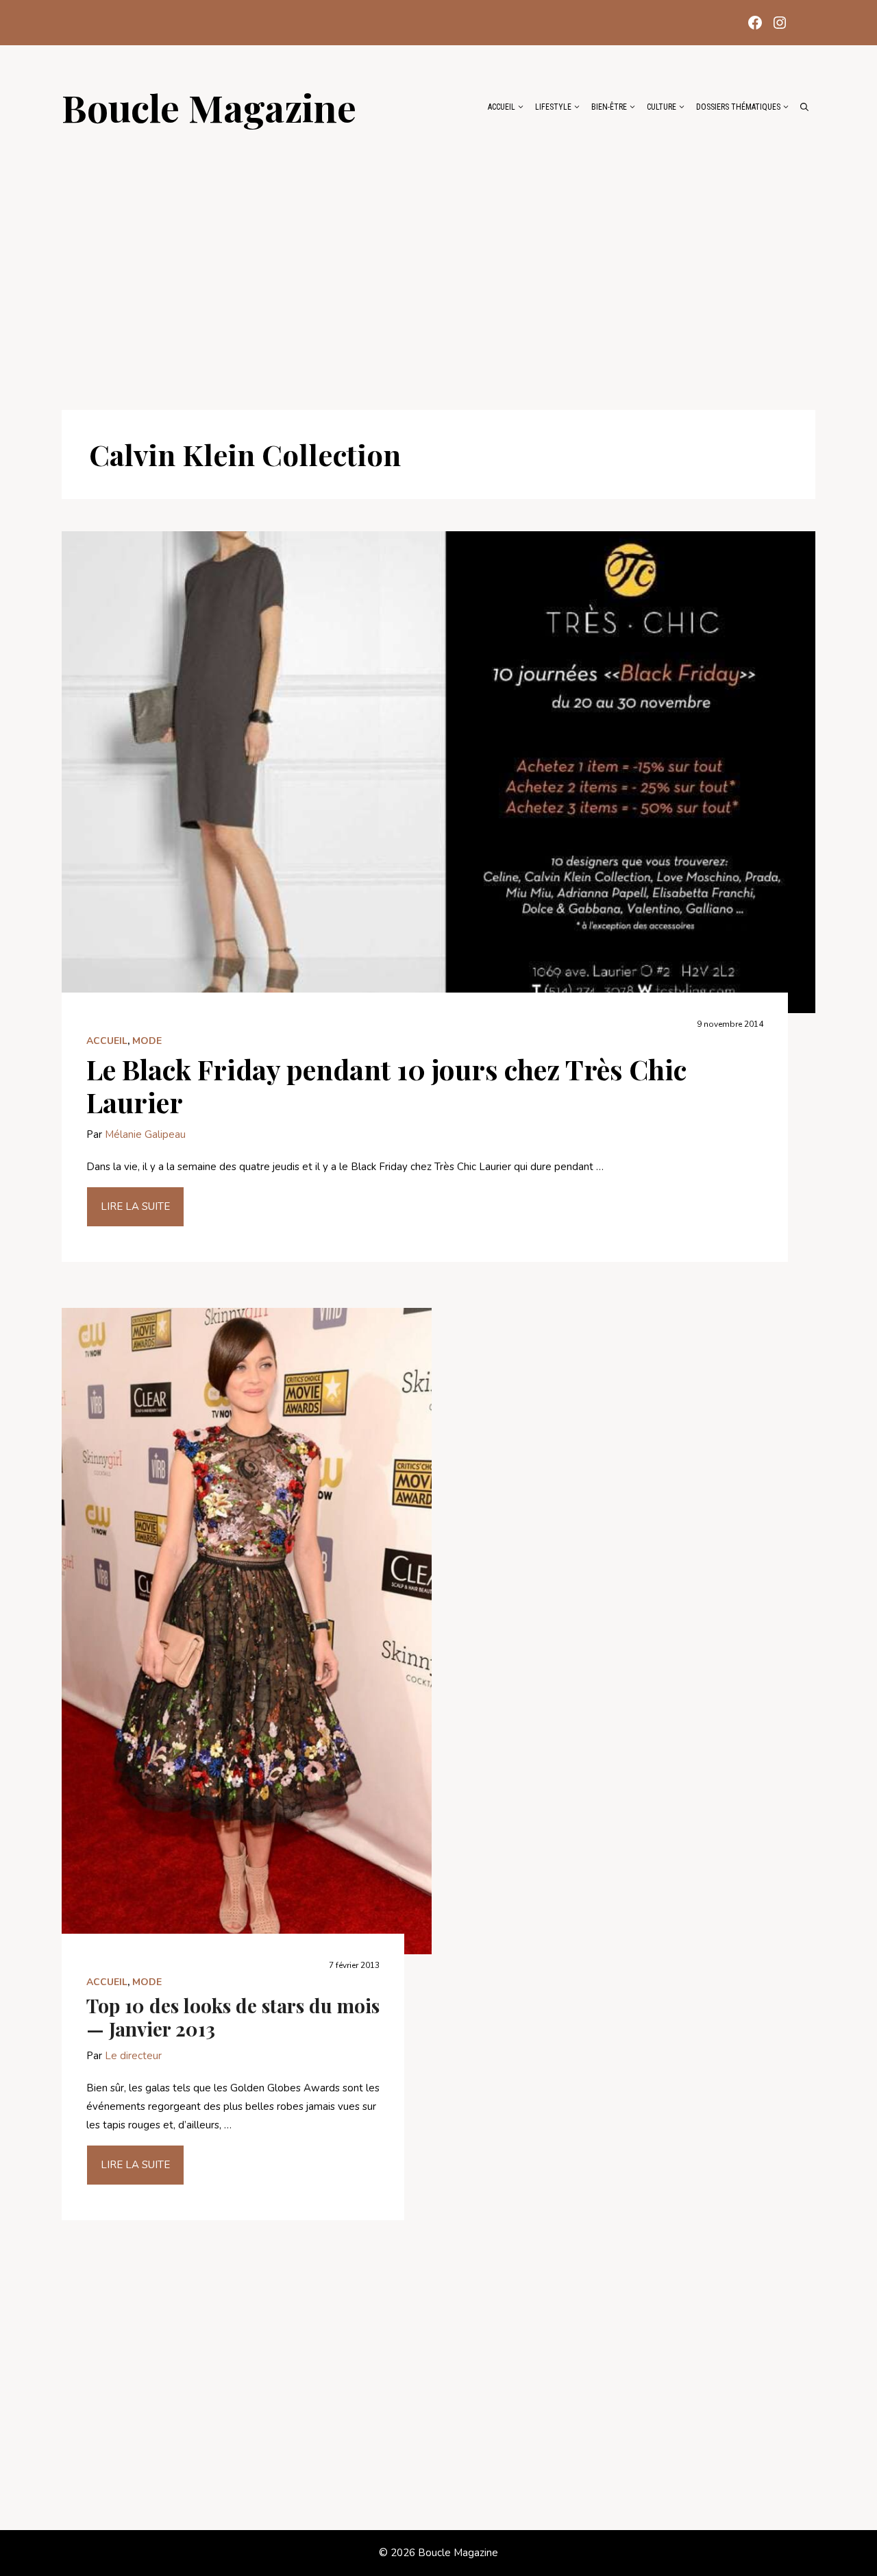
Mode (147, 1041)
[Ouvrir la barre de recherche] (804, 107)
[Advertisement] (438, 262)
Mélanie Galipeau (145, 1134)
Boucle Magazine (209, 107)
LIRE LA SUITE (135, 1206)
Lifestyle (553, 107)
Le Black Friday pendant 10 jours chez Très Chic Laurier (386, 1085)
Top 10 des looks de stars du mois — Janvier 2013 (233, 2017)
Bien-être (609, 107)
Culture (662, 107)
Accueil (502, 107)
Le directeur (133, 2056)
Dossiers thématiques (738, 107)
